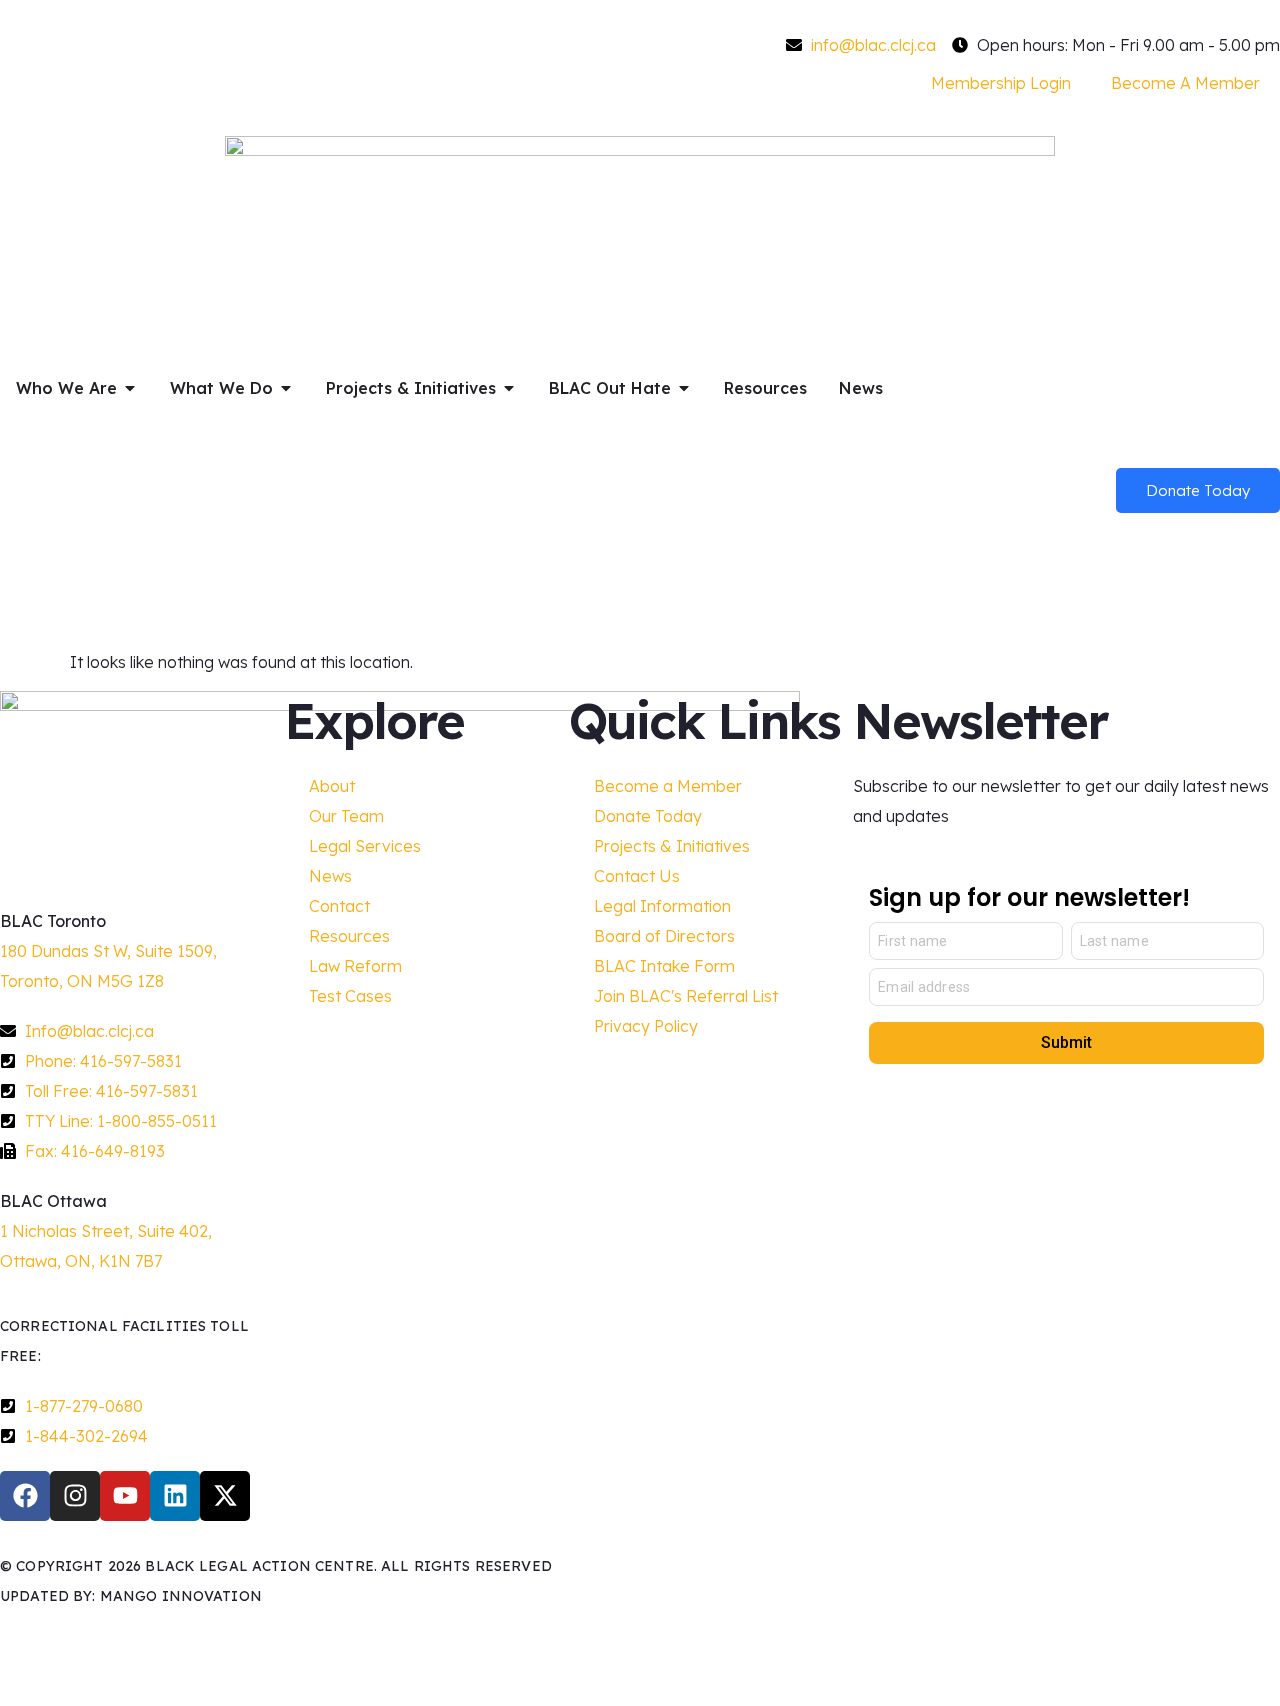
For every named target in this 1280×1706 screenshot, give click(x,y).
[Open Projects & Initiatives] (509, 388)
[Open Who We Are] (130, 388)
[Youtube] (125, 1496)
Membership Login (1001, 83)
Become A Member (1185, 83)
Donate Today (1198, 490)
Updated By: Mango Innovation (131, 1596)
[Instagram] (75, 1496)
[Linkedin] (175, 1496)
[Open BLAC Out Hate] (684, 388)
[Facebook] (25, 1496)
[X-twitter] (225, 1496)
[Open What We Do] (286, 388)
